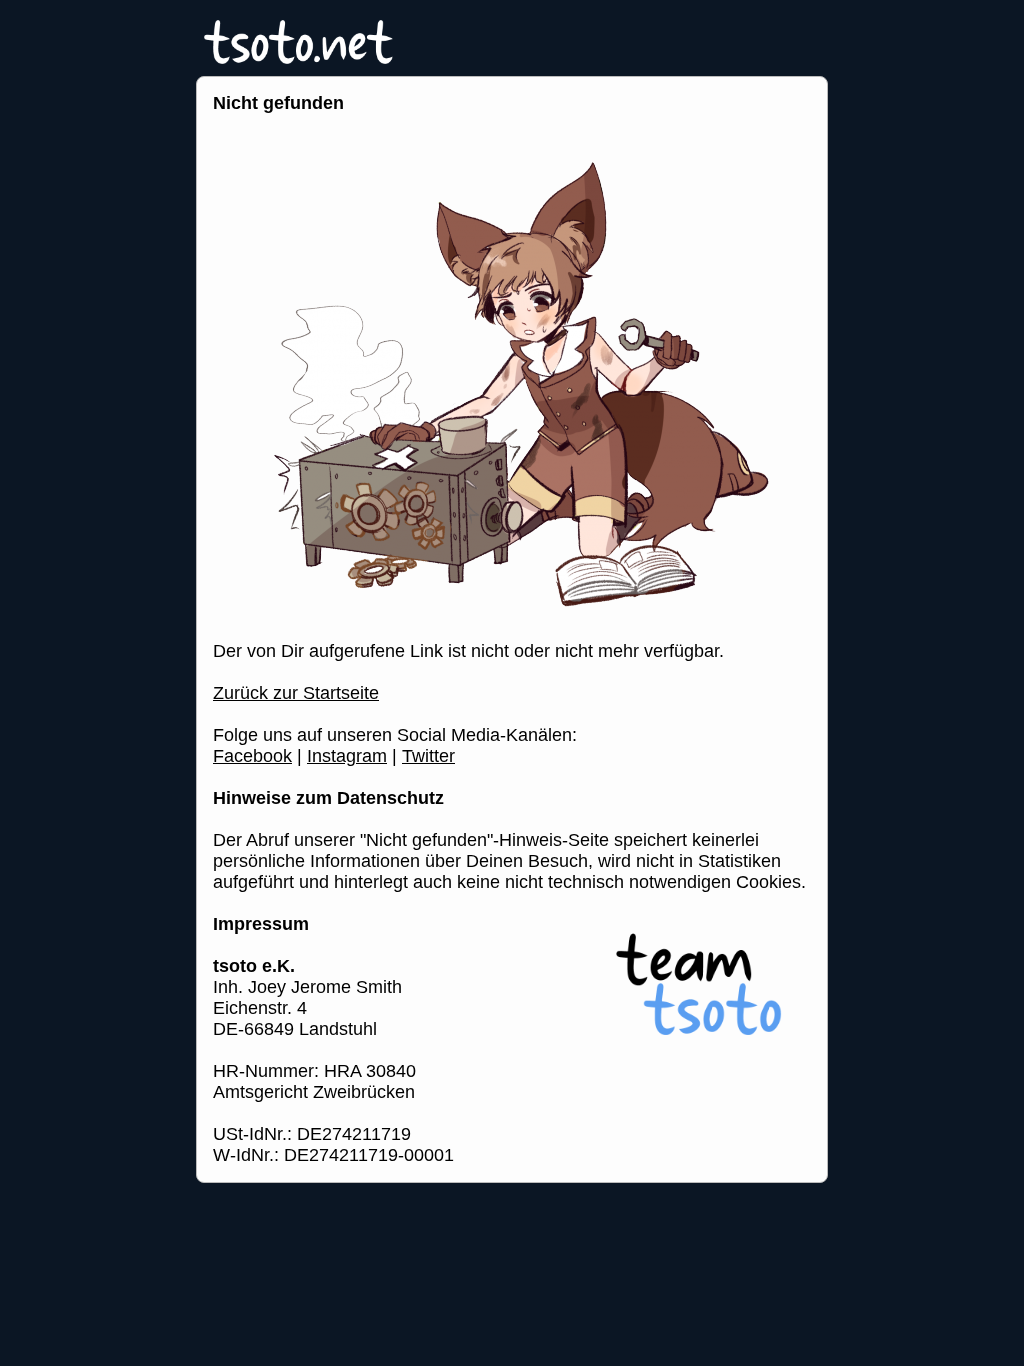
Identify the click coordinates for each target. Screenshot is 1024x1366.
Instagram (347, 756)
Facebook (252, 756)
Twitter (428, 756)
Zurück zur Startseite (296, 693)
